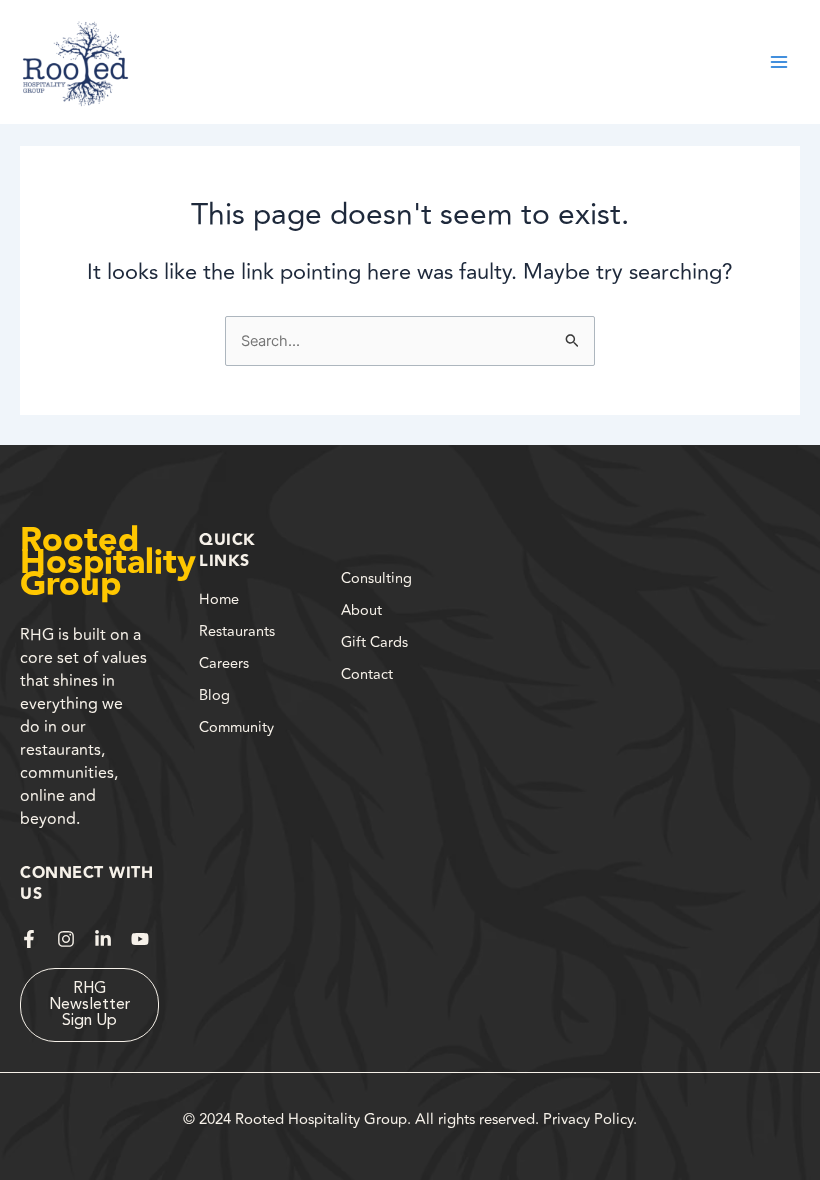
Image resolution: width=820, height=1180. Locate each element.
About (361, 610)
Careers (224, 663)
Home (219, 599)
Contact (367, 674)
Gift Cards (374, 642)
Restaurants (237, 631)
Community (236, 727)
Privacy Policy (588, 1119)
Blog (214, 695)
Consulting (376, 578)
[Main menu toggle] (779, 62)
